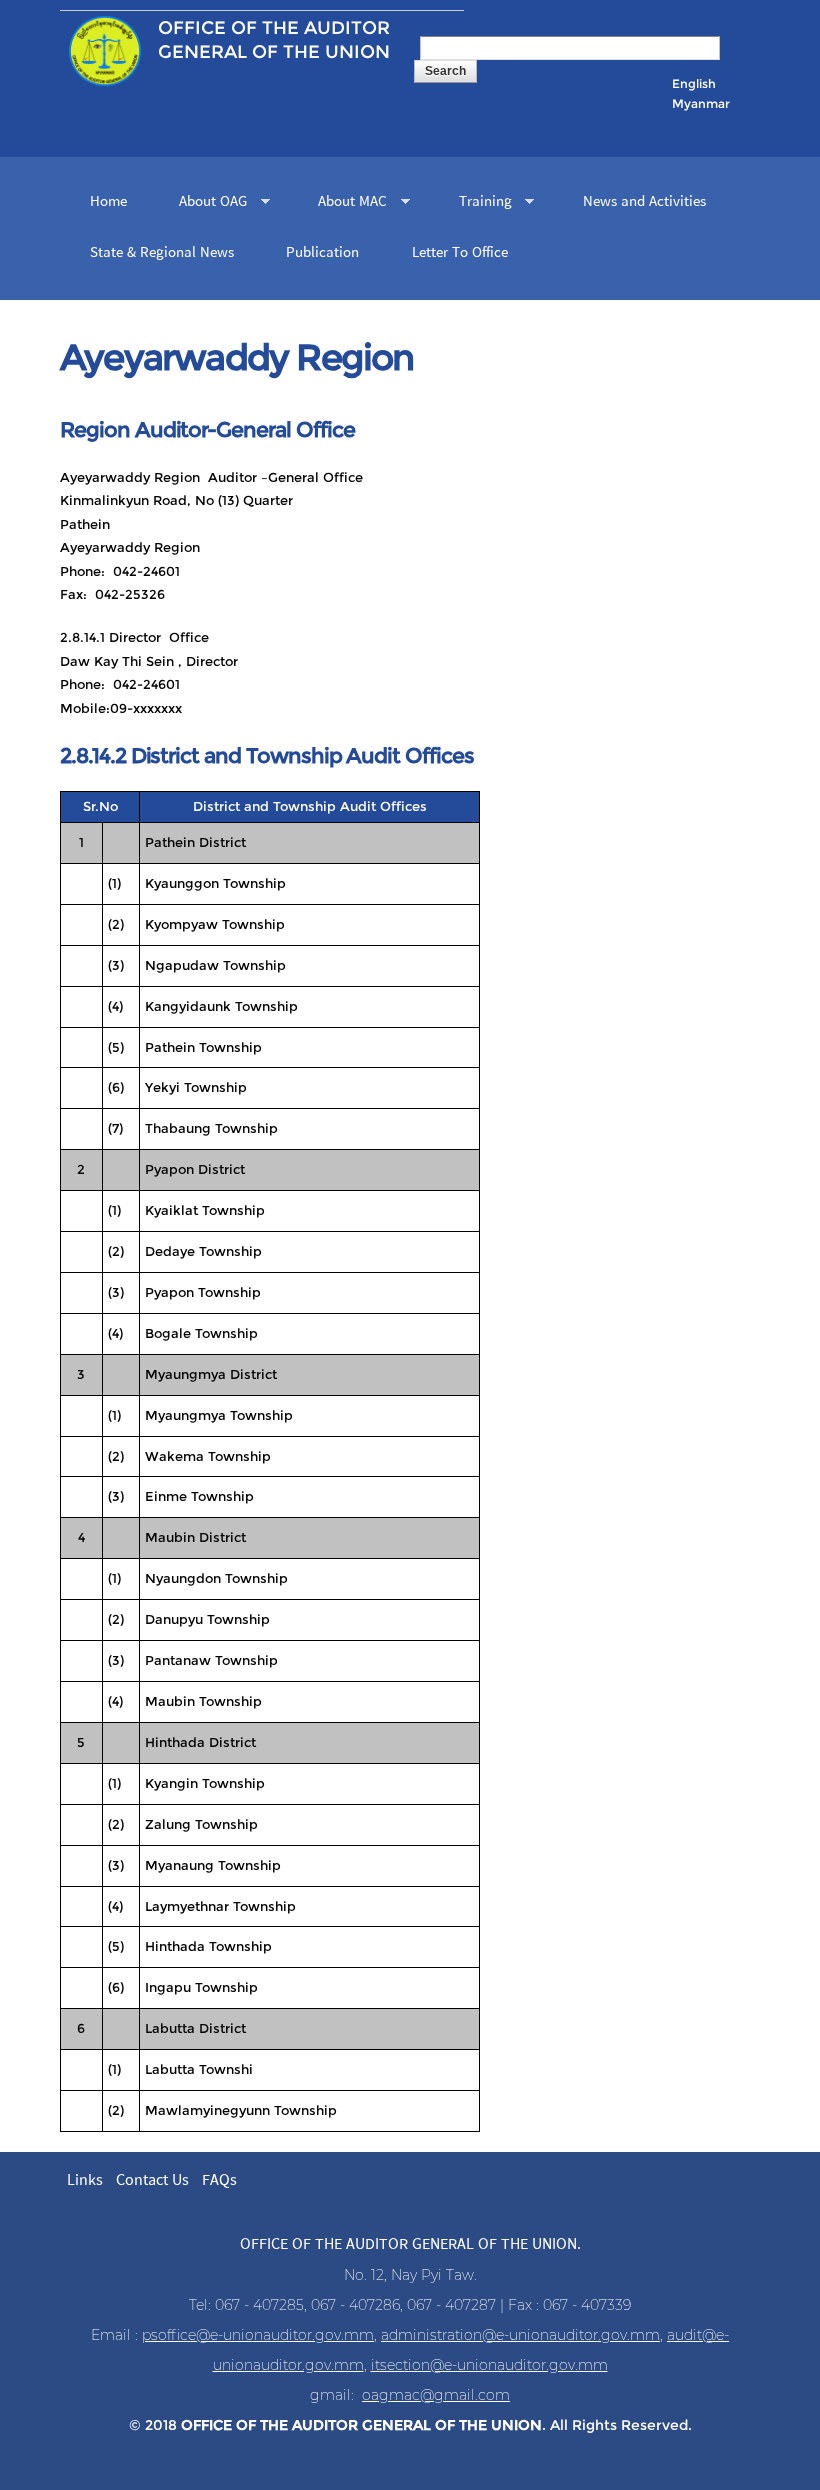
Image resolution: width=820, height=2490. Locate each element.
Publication (322, 253)
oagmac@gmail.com (436, 2395)
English (694, 83)
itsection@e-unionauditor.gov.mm (489, 2365)
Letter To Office (460, 253)
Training (478, 203)
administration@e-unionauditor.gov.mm (520, 2335)
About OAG (205, 203)
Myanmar (701, 103)
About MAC (345, 203)
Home (108, 202)
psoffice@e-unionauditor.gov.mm (258, 2335)
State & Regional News (162, 253)
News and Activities (644, 202)
